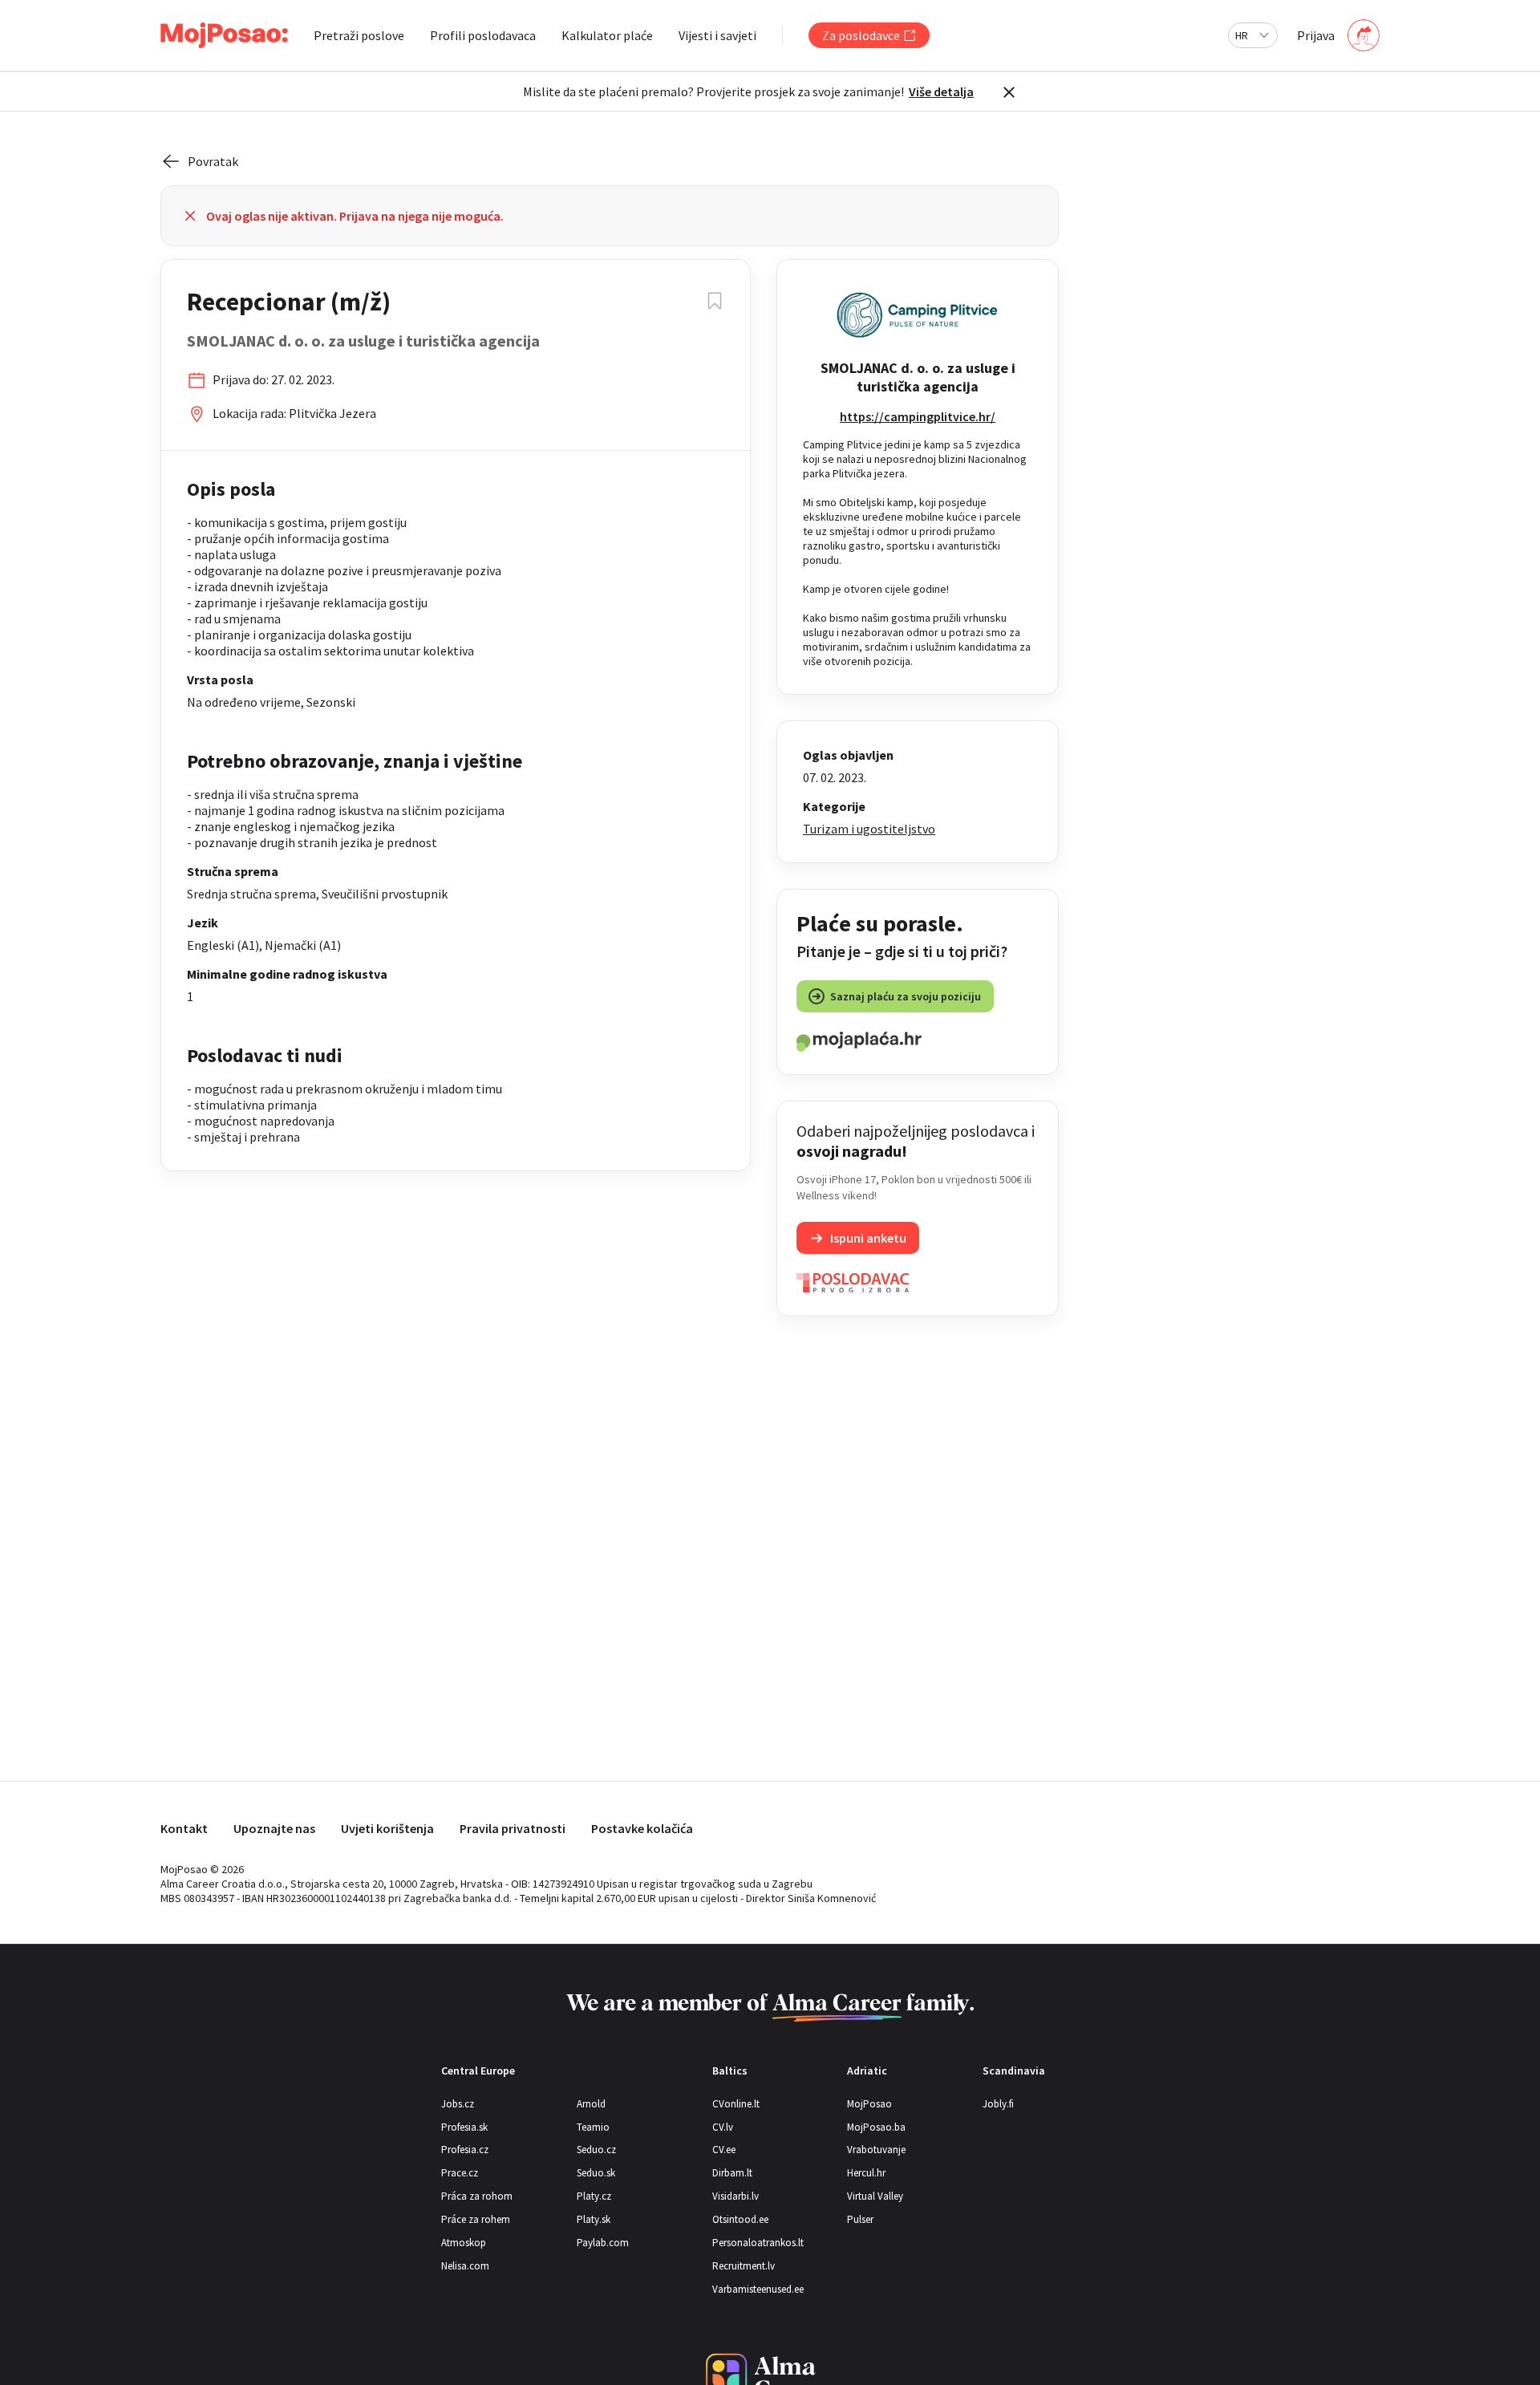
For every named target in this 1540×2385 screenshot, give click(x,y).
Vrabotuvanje (876, 2150)
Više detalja (941, 91)
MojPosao (869, 2104)
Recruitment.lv (744, 2266)
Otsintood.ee (740, 2219)
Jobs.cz (458, 2104)
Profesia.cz (465, 2150)
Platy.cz (594, 2196)
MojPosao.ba (876, 2127)
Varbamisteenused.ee (758, 2289)
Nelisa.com (465, 2266)
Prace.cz (460, 2173)
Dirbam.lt (732, 2173)
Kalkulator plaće (607, 35)
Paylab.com (603, 2243)
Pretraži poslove (359, 35)
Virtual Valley (875, 2196)
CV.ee (724, 2150)
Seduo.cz (596, 2150)
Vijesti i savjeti (717, 35)
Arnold (591, 2104)
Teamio (593, 2127)
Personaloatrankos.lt (758, 2243)
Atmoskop (464, 2243)
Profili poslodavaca (483, 35)
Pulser (860, 2219)
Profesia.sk (464, 2127)
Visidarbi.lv (736, 2196)
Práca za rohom (477, 2196)
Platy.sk (594, 2219)
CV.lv (723, 2127)
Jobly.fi (998, 2104)
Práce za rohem (476, 2219)
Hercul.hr (866, 2173)
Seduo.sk (596, 2173)
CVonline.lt (736, 2104)
